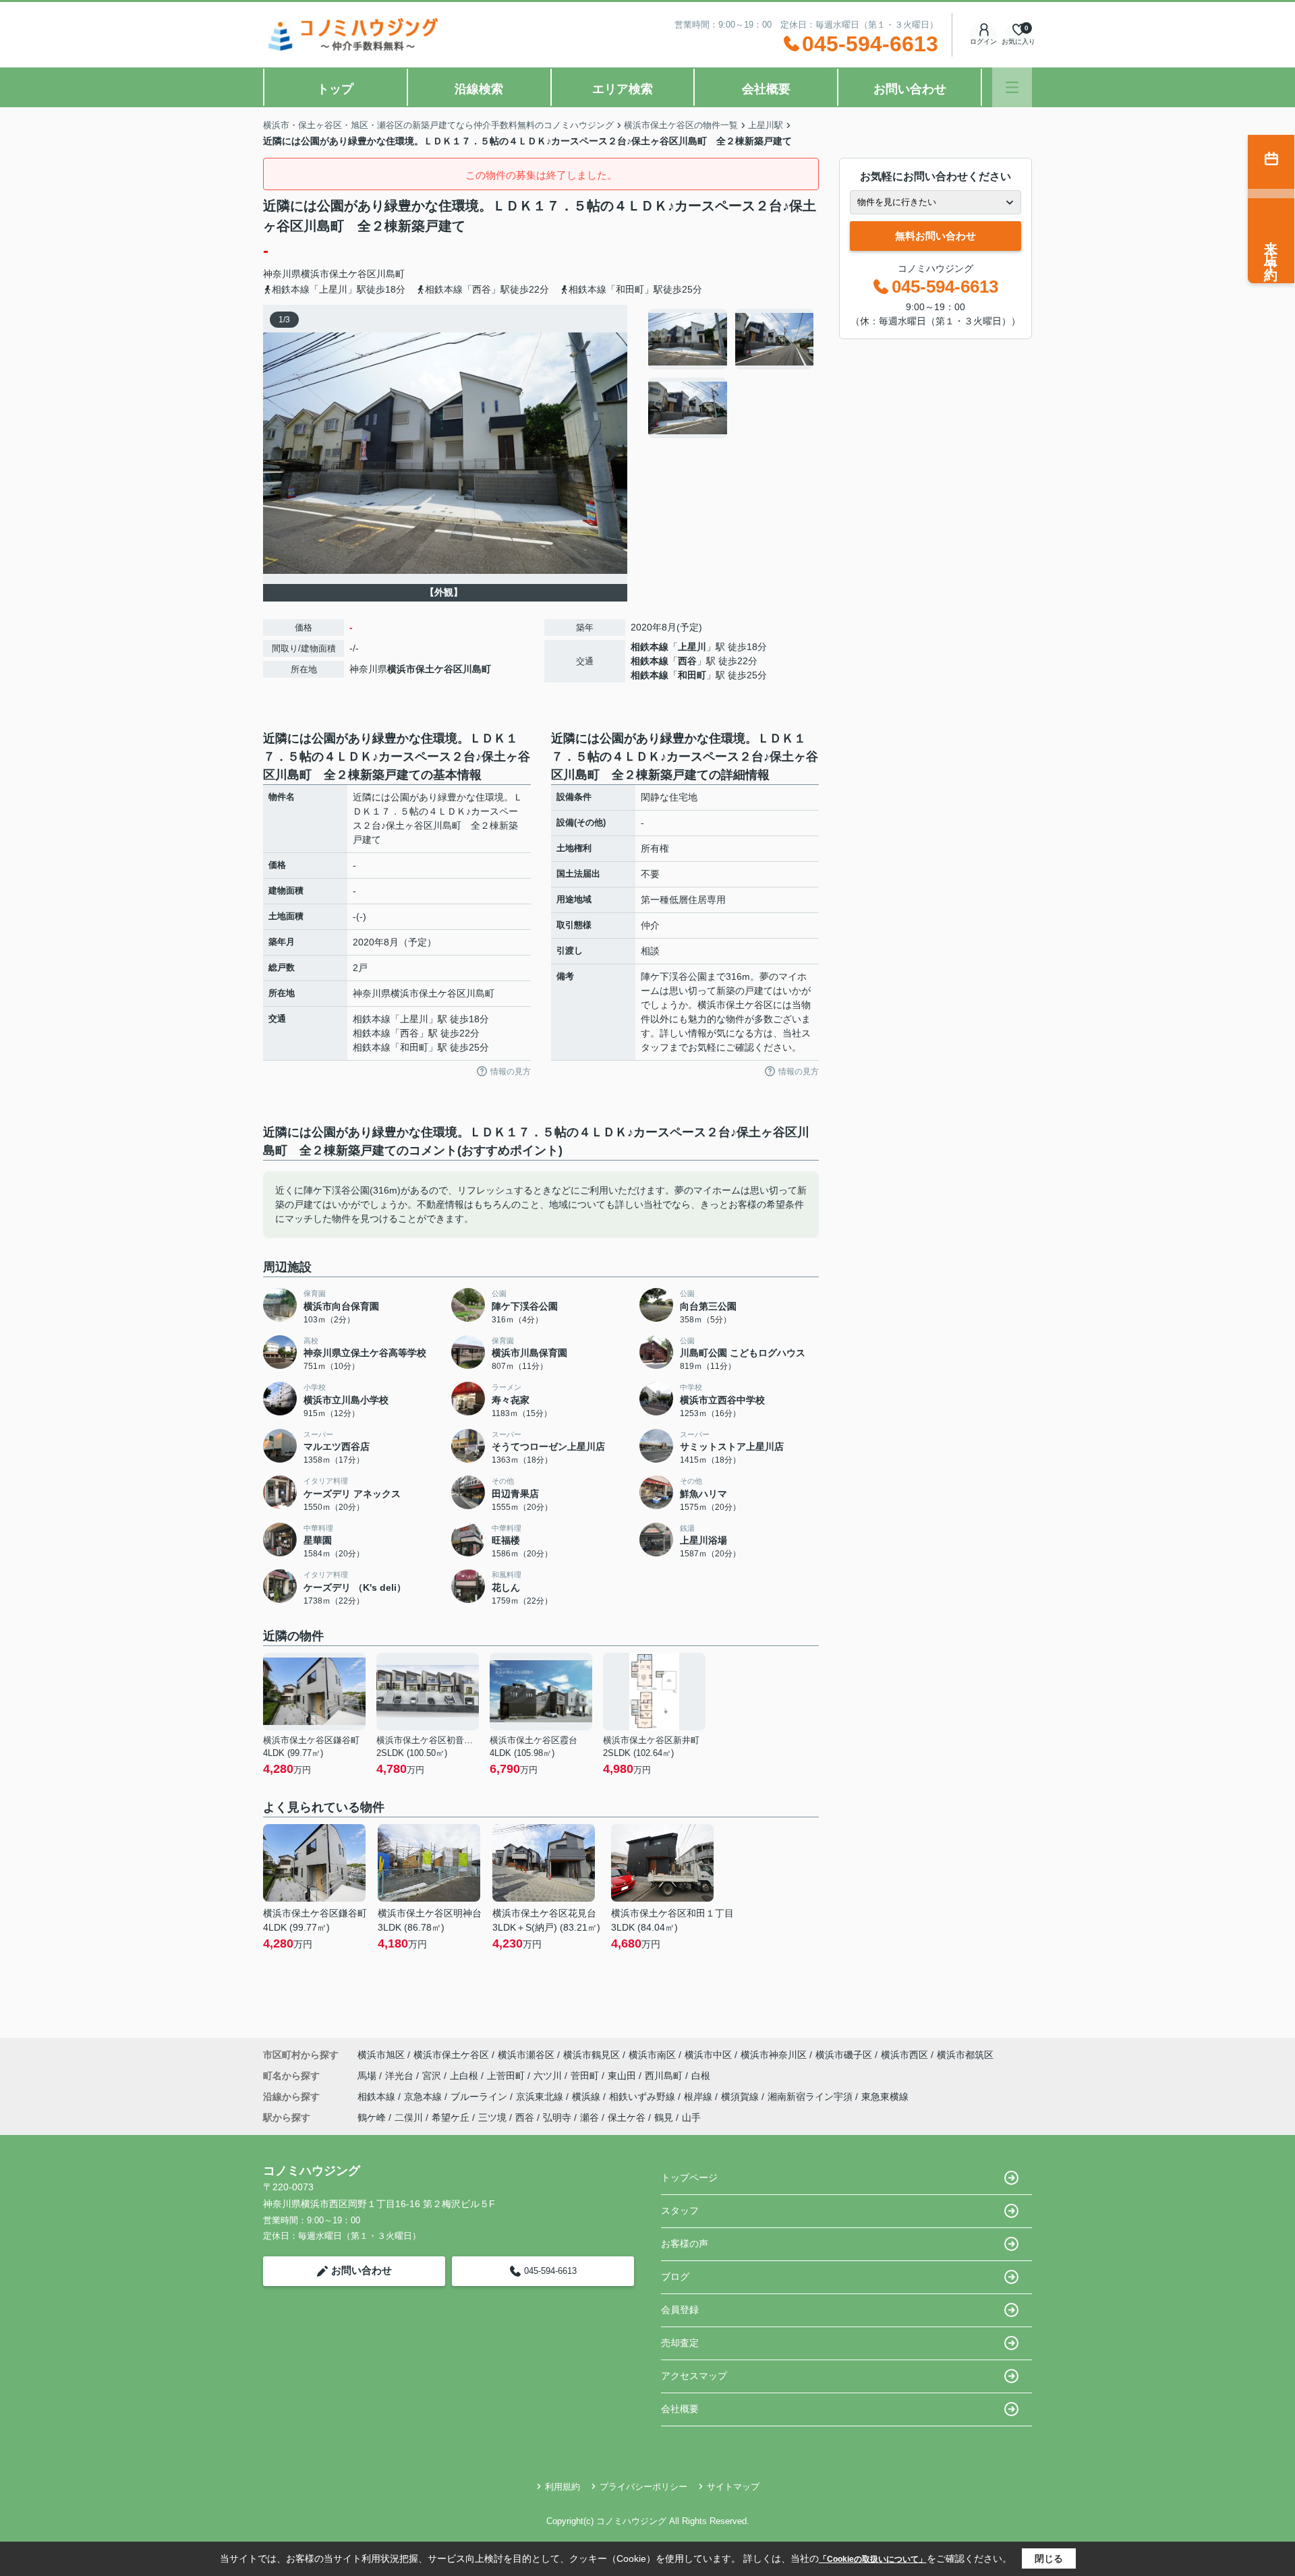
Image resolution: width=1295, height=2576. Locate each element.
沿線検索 (479, 89)
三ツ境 (492, 2117)
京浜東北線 (541, 2097)
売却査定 (680, 2343)
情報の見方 (511, 1072)
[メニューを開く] (1012, 87)
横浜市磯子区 (844, 2055)
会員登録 (680, 2310)
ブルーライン (480, 2097)
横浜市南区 (652, 2055)
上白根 (465, 2076)
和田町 (692, 675)
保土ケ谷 (627, 2117)
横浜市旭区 (381, 2055)
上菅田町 (507, 2076)
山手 (691, 2117)
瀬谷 (589, 2117)
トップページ (689, 2177)
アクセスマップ (694, 2376)
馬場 (368, 2076)
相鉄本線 (650, 647)
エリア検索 (623, 89)
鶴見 (664, 2117)
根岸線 (699, 2097)
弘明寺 (557, 2117)
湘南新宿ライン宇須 (811, 2097)
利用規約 (563, 2487)
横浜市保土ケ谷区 (339, 274)
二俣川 (409, 2117)
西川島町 (665, 2076)
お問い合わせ (910, 89)
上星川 (692, 647)
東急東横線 (885, 2097)
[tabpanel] (731, 374)
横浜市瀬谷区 (526, 2055)
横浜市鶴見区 (592, 2055)
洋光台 (401, 2076)
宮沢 (433, 2076)
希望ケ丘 (451, 2117)
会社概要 (766, 89)
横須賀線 (741, 2097)
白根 (701, 2076)
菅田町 (586, 2076)
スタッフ (680, 2211)
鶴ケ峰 (372, 2117)
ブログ (675, 2277)
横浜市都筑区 (965, 2055)
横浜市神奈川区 (774, 2055)
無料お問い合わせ (936, 236)
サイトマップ (733, 2487)
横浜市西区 (904, 2055)
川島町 (391, 274)
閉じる (1049, 2558)
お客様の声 (685, 2244)
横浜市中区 (708, 2055)
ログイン (983, 41)
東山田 (623, 2076)
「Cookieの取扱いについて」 (873, 2559)
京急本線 (424, 2097)
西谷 (687, 661)
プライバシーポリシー (643, 2487)
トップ (335, 89)
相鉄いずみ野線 (643, 2097)
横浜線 (587, 2097)
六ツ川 (549, 2076)
